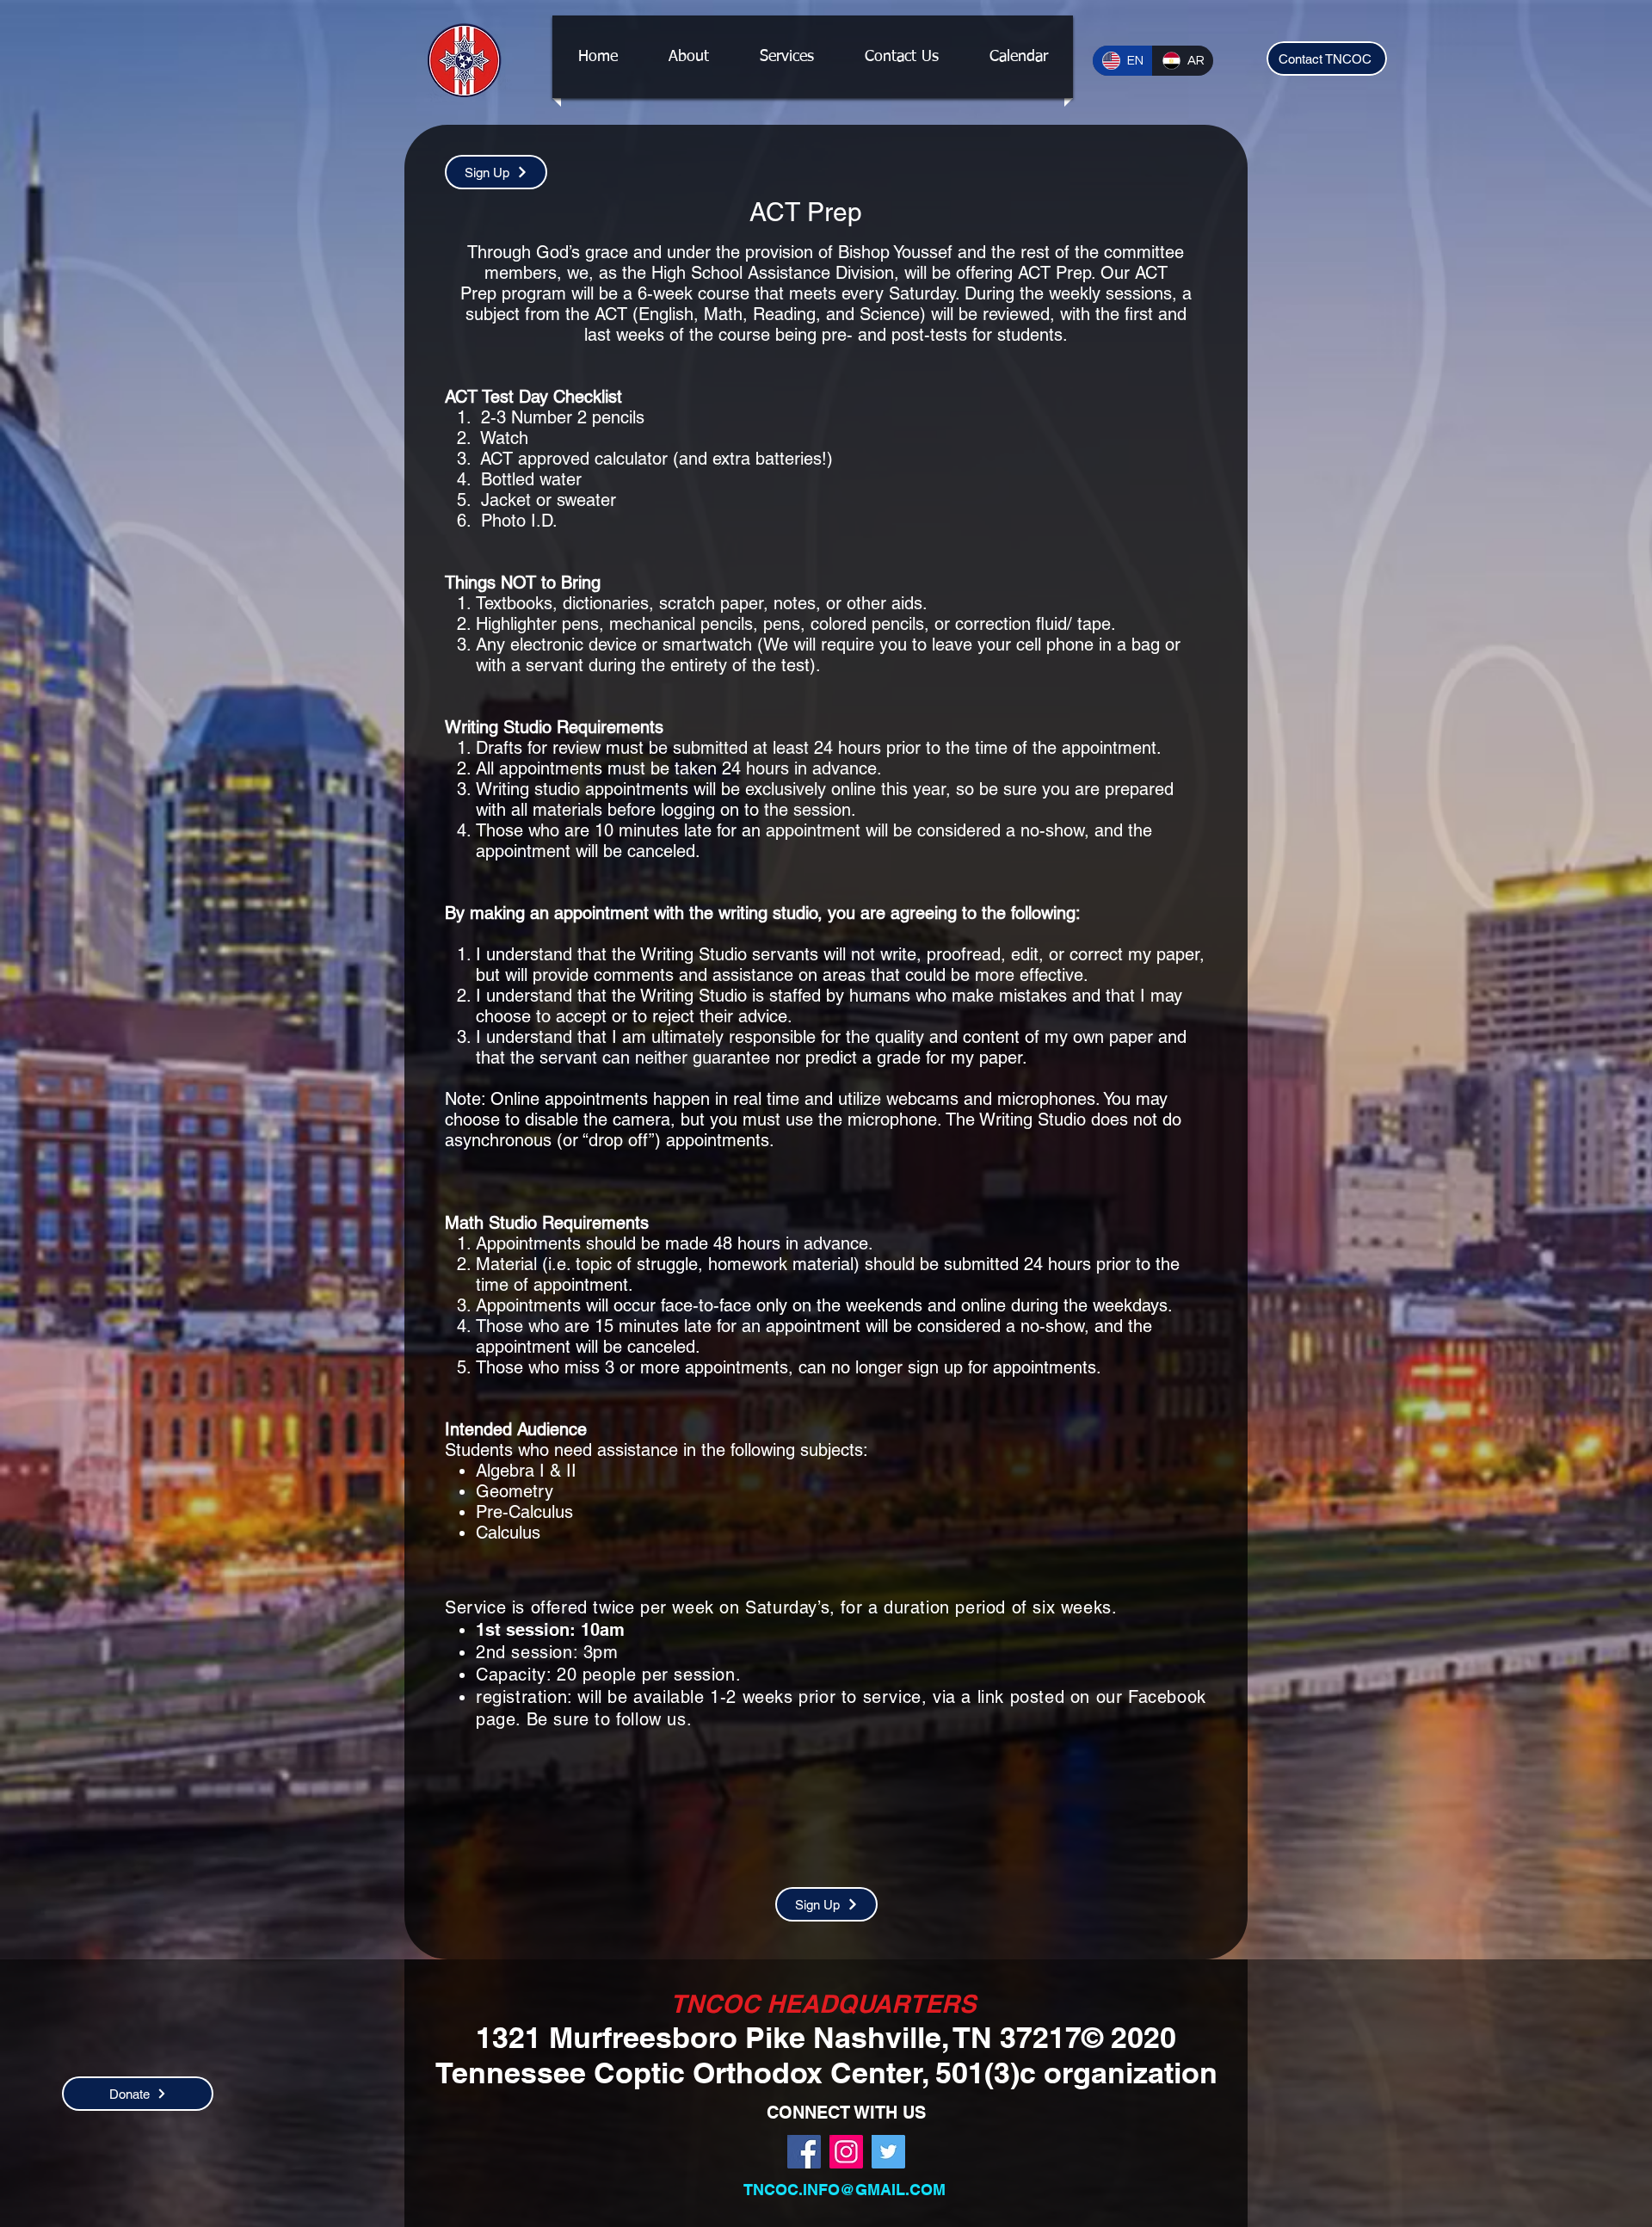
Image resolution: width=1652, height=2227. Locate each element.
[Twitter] (888, 2152)
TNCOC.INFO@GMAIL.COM (844, 2190)
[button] (786, 57)
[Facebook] (804, 2152)
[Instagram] (846, 2152)
